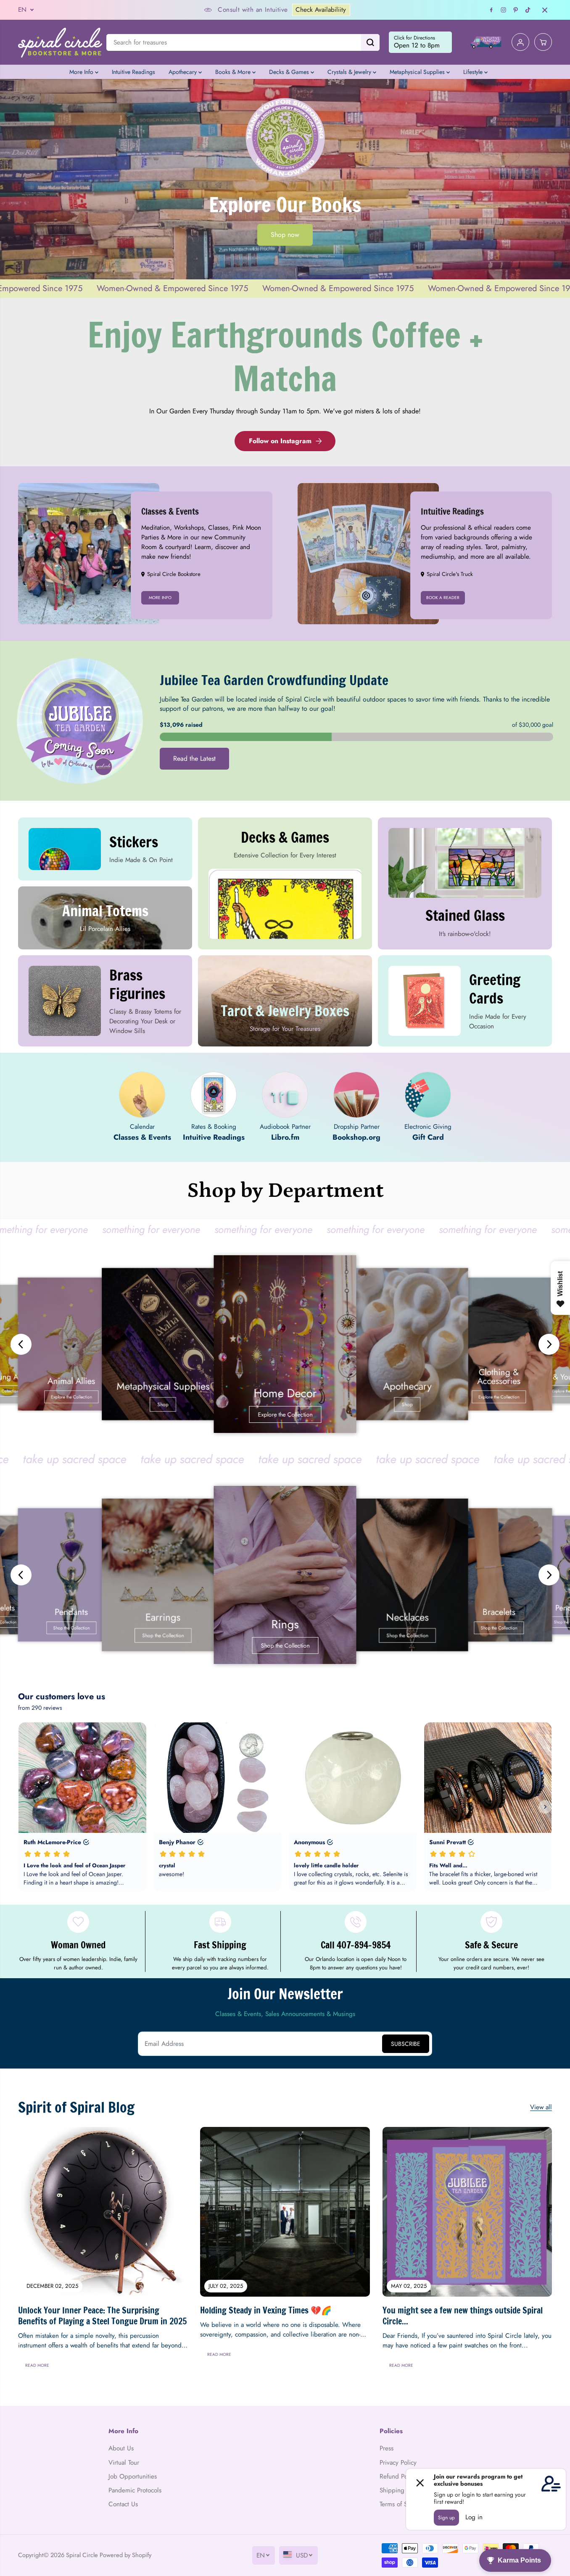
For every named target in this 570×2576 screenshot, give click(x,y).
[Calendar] (142, 1095)
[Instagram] (504, 10)
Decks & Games (290, 72)
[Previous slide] (21, 1344)
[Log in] (520, 42)
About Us (121, 2448)
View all (541, 2107)
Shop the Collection (71, 1628)
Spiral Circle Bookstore (174, 574)
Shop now (285, 235)
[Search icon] (370, 42)
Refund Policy (398, 2476)
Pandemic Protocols (135, 2490)
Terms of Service (402, 2504)
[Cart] (543, 42)
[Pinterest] (516, 10)
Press (387, 2448)
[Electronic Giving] (428, 1095)
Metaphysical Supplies (418, 72)
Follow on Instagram (280, 441)
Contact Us (123, 2504)
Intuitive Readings (133, 72)
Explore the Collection (71, 1397)
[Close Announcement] (545, 10)
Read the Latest (194, 758)
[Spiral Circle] (60, 42)
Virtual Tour (124, 2463)
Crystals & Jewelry (350, 72)
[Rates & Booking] (214, 1095)
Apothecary (183, 72)
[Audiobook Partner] (285, 1095)
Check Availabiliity (233, 10)
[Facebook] (491, 10)
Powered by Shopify (125, 2555)
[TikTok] (528, 10)
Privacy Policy (398, 2463)
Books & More (234, 72)
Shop (163, 1405)
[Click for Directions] (420, 42)
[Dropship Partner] (356, 1095)
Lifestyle (474, 72)
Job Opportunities (133, 2476)
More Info (82, 72)
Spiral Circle (82, 2555)
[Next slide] (549, 1344)
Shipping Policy (401, 2490)
